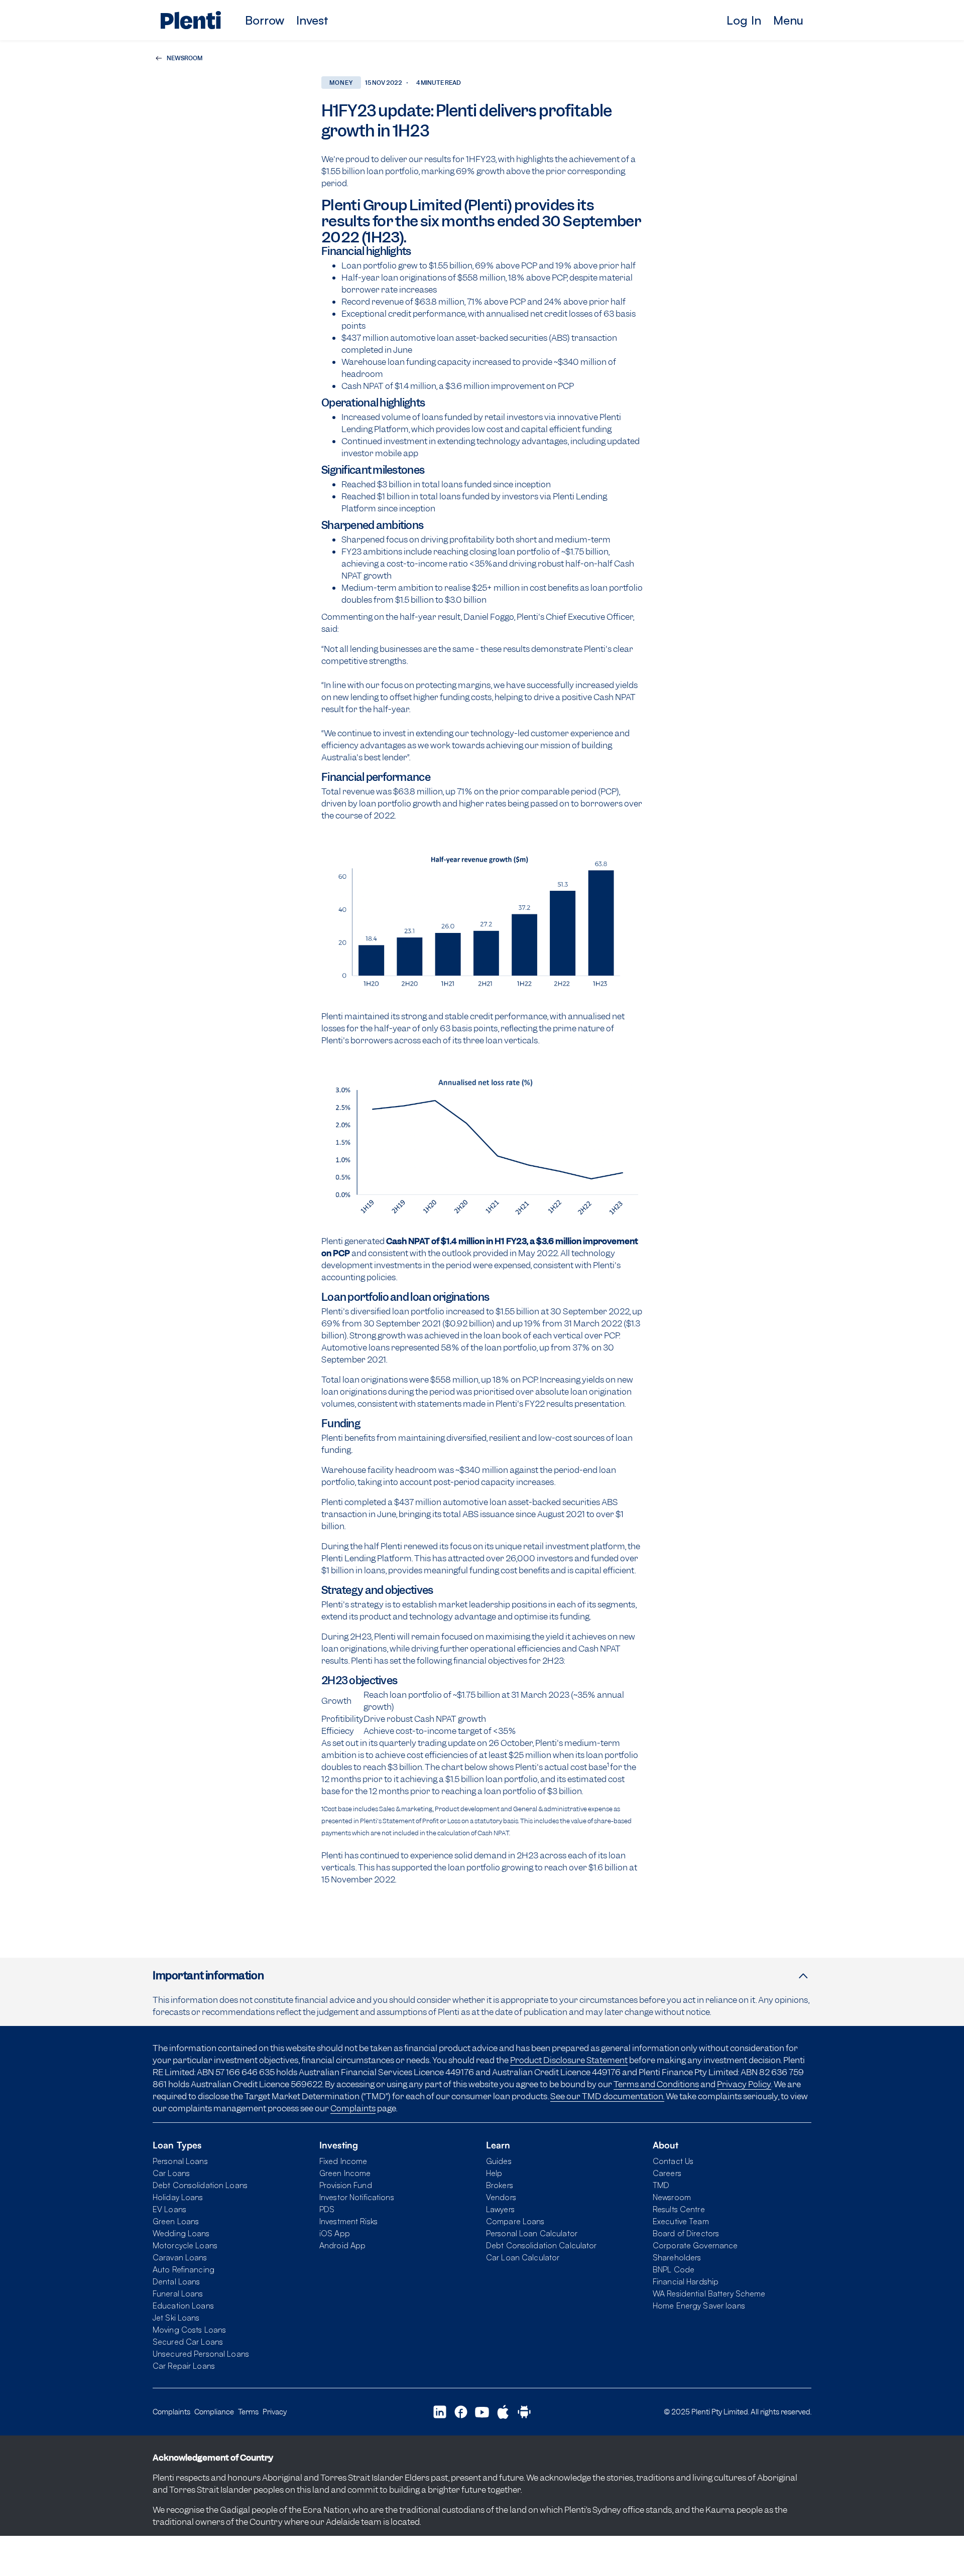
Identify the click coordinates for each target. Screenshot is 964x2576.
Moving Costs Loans (189, 2330)
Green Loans (176, 2221)
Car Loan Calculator (523, 2257)
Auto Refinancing (184, 2269)
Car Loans (171, 2173)
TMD (661, 2185)
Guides (499, 2161)
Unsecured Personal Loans (201, 2354)
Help (494, 2173)
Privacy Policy (744, 2084)
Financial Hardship (686, 2281)
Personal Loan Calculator (532, 2233)
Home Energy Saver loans (699, 2306)
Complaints (353, 2108)
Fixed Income (343, 2161)
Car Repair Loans (184, 2366)
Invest (312, 20)
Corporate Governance (695, 2245)
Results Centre (679, 2209)
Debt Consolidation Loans (200, 2185)
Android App (342, 2245)
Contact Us (673, 2161)
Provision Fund (346, 2185)
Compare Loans (515, 2221)
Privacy (275, 2412)
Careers (667, 2173)
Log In (744, 20)
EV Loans (169, 2209)
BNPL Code (674, 2269)
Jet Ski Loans (176, 2318)
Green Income (345, 2173)
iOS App (335, 2233)
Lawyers (500, 2209)
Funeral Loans (178, 2293)
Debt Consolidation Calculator (541, 2245)
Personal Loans (180, 2161)
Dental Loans (176, 2281)
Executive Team (681, 2221)
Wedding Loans (181, 2233)
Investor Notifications (357, 2197)
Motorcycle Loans (185, 2245)
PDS (327, 2209)
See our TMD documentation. (607, 2096)
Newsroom (672, 2197)
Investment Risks (348, 2221)
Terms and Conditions (656, 2084)
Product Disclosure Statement (569, 2060)
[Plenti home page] (191, 20)
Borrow (265, 20)
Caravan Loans (180, 2257)
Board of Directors (686, 2233)
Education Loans (183, 2306)
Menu (788, 20)
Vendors (501, 2197)
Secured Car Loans (188, 2342)
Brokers (500, 2185)
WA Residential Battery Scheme (709, 2293)
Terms (248, 2412)
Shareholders (677, 2257)
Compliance (214, 2412)
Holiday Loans (178, 2197)
